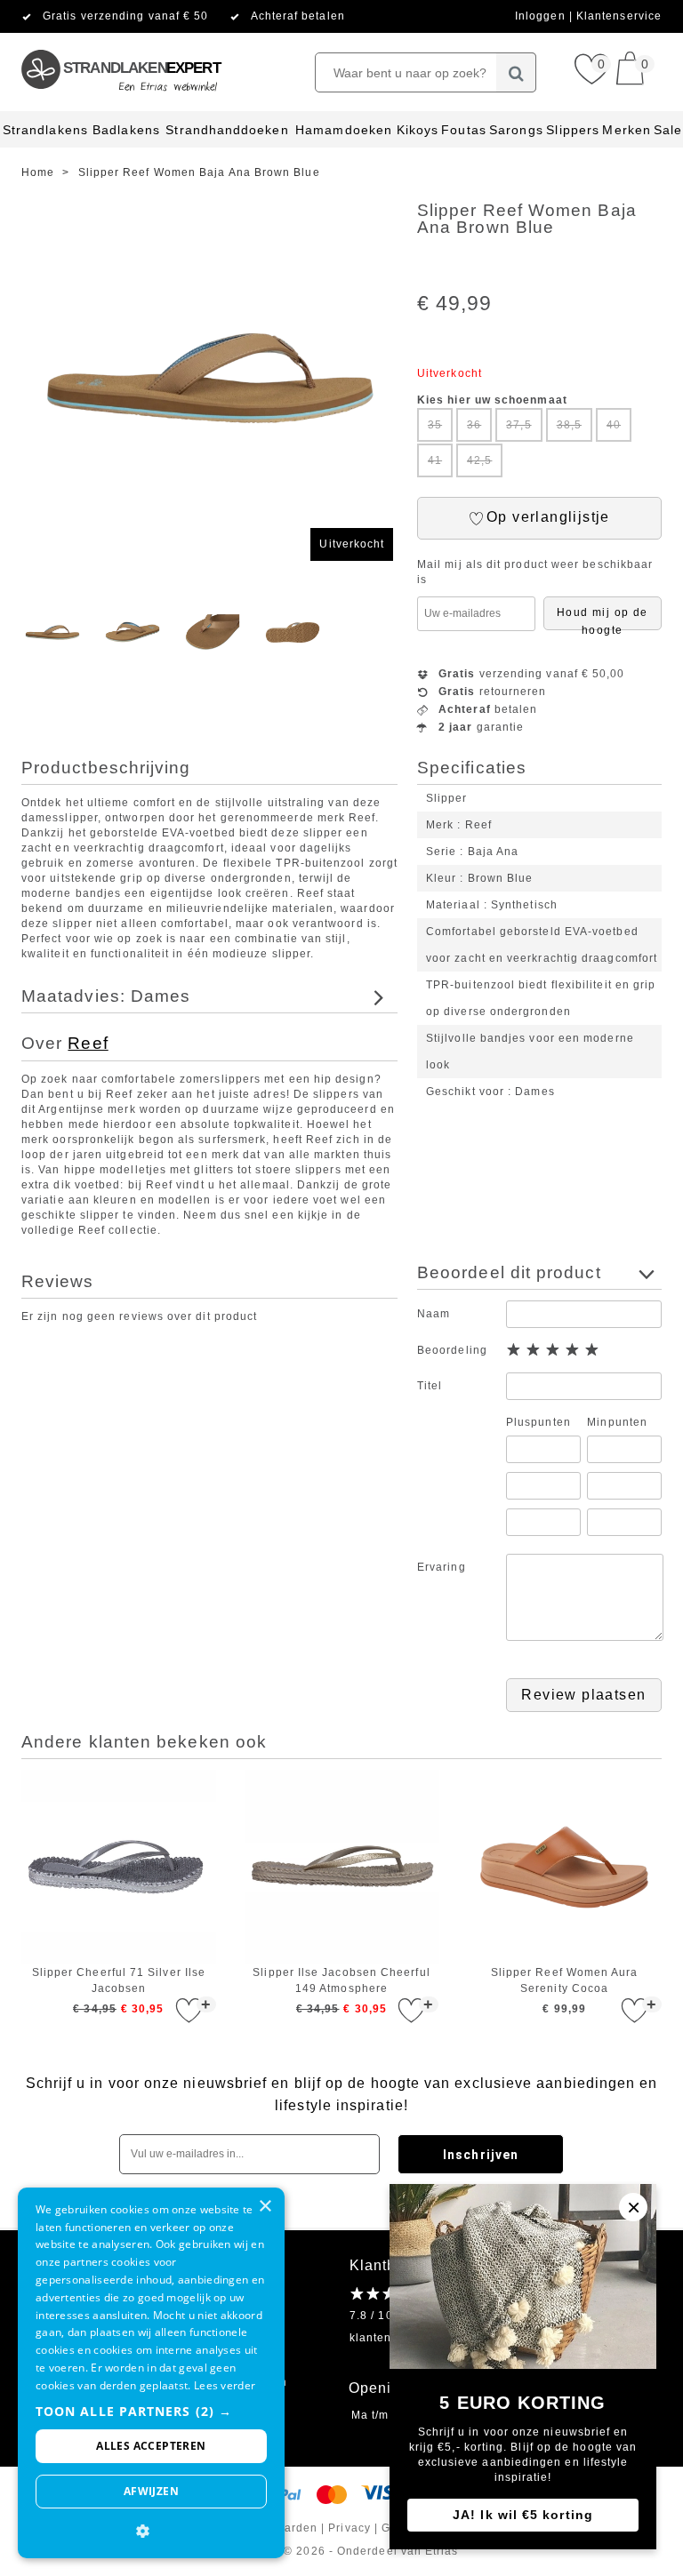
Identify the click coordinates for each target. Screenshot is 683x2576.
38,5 (569, 425)
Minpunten (617, 1422)
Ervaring (442, 1567)
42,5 (479, 460)
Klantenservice (619, 16)
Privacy (350, 2528)
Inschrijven (481, 2155)
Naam (434, 1314)
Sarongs (516, 130)
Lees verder (225, 2385)
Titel (430, 1386)
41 (435, 460)
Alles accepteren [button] (151, 2446)
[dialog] (151, 2373)
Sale (668, 130)
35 (435, 425)
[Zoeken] (516, 72)
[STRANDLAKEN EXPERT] (120, 40)
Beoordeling (452, 1350)
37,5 (518, 425)
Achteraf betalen (298, 16)
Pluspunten (538, 1422)
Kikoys (418, 130)
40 (614, 425)
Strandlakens (45, 130)
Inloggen (542, 16)
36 (474, 425)
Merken (626, 130)
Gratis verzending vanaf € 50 (125, 16)
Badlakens (126, 130)
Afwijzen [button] (151, 2491)
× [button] (265, 2207)
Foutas (463, 130)
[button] (151, 2411)
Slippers (573, 130)
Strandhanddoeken (227, 130)
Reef (88, 1043)
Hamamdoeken (344, 130)
